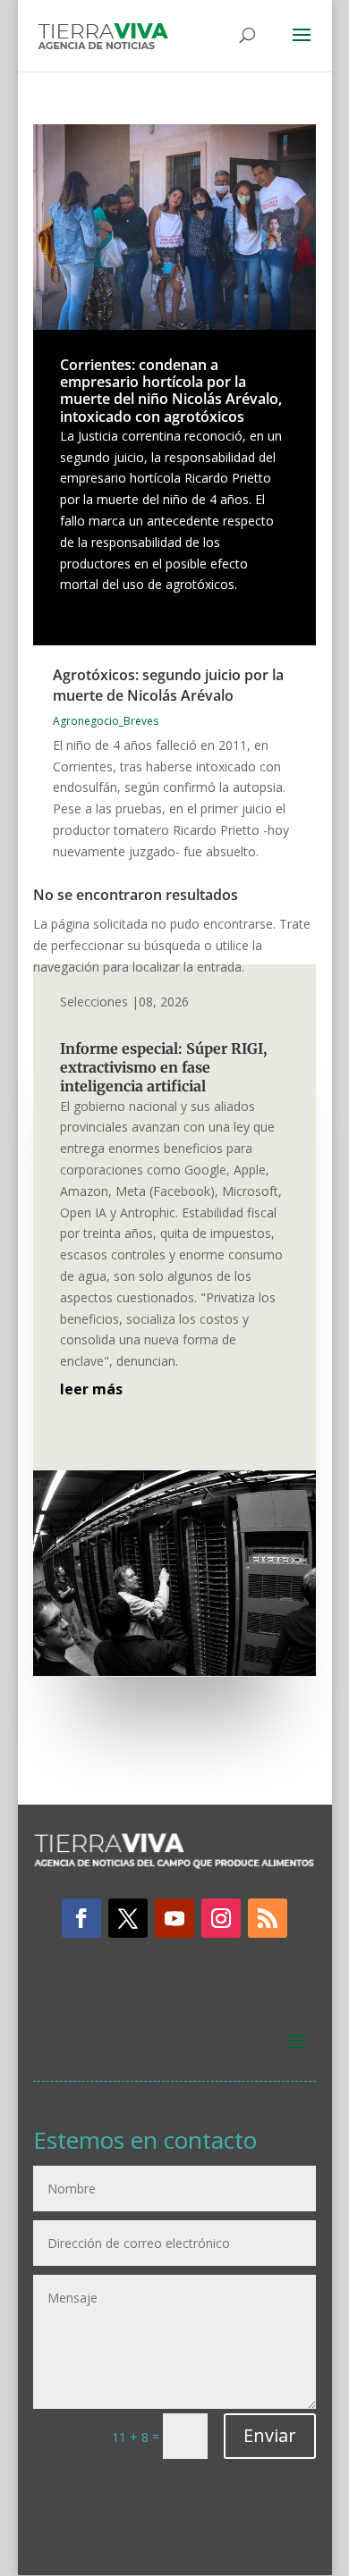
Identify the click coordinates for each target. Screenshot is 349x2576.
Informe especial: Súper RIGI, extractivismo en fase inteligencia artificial (163, 1067)
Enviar (270, 2435)
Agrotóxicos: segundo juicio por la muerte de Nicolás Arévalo (168, 685)
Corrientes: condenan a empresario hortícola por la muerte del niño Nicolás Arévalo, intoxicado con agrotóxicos (171, 391)
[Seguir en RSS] (268, 1918)
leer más (91, 1389)
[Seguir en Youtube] (174, 1918)
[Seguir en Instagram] (221, 1918)
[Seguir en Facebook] (81, 1918)
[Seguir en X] (128, 1918)
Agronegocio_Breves (106, 721)
